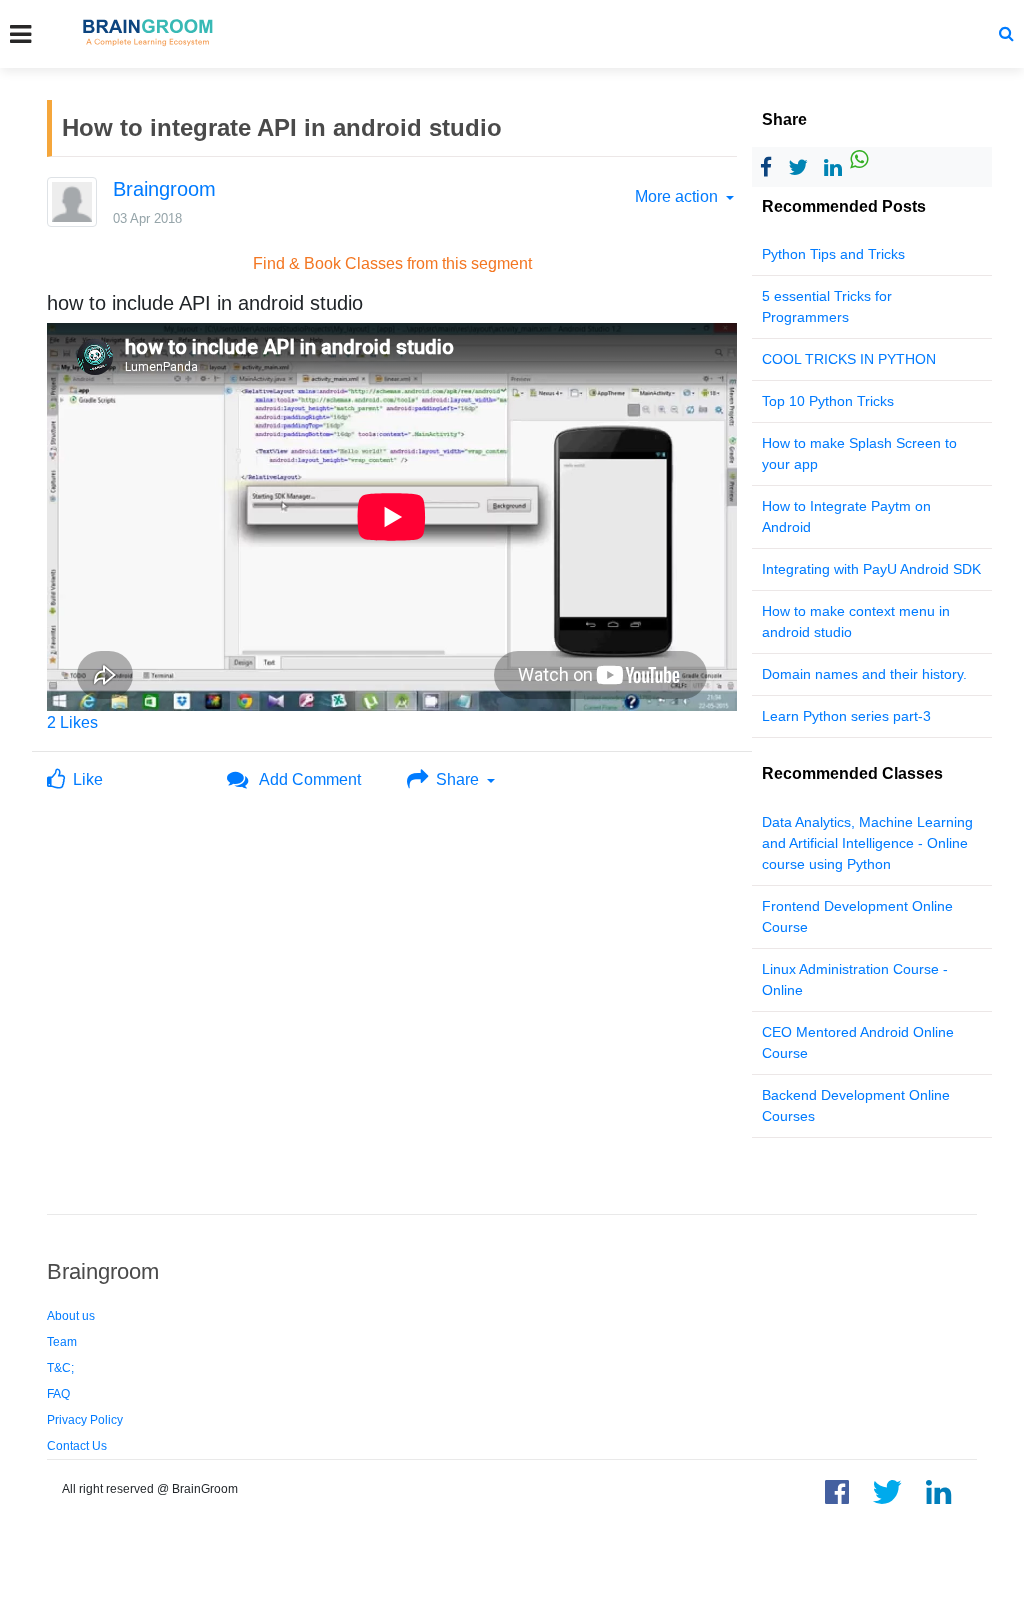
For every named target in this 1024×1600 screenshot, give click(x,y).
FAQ (58, 1394)
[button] (1006, 33)
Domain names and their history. (864, 674)
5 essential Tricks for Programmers (827, 306)
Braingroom (164, 189)
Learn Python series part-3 (846, 716)
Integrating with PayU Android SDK (871, 569)
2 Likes (72, 722)
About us (71, 1316)
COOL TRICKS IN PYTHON (849, 359)
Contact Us (77, 1446)
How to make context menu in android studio (856, 621)
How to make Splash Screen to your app (859, 453)
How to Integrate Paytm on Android (846, 516)
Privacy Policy (85, 1420)
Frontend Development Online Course (857, 916)
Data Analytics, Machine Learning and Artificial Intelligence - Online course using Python (867, 843)
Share (455, 779)
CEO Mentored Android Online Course (858, 1042)
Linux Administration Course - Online (855, 979)
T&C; (60, 1368)
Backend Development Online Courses (856, 1105)
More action (678, 196)
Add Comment (304, 779)
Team (62, 1342)
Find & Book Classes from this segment (392, 263)
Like (84, 779)
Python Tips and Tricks (833, 254)
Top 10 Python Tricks (828, 401)
